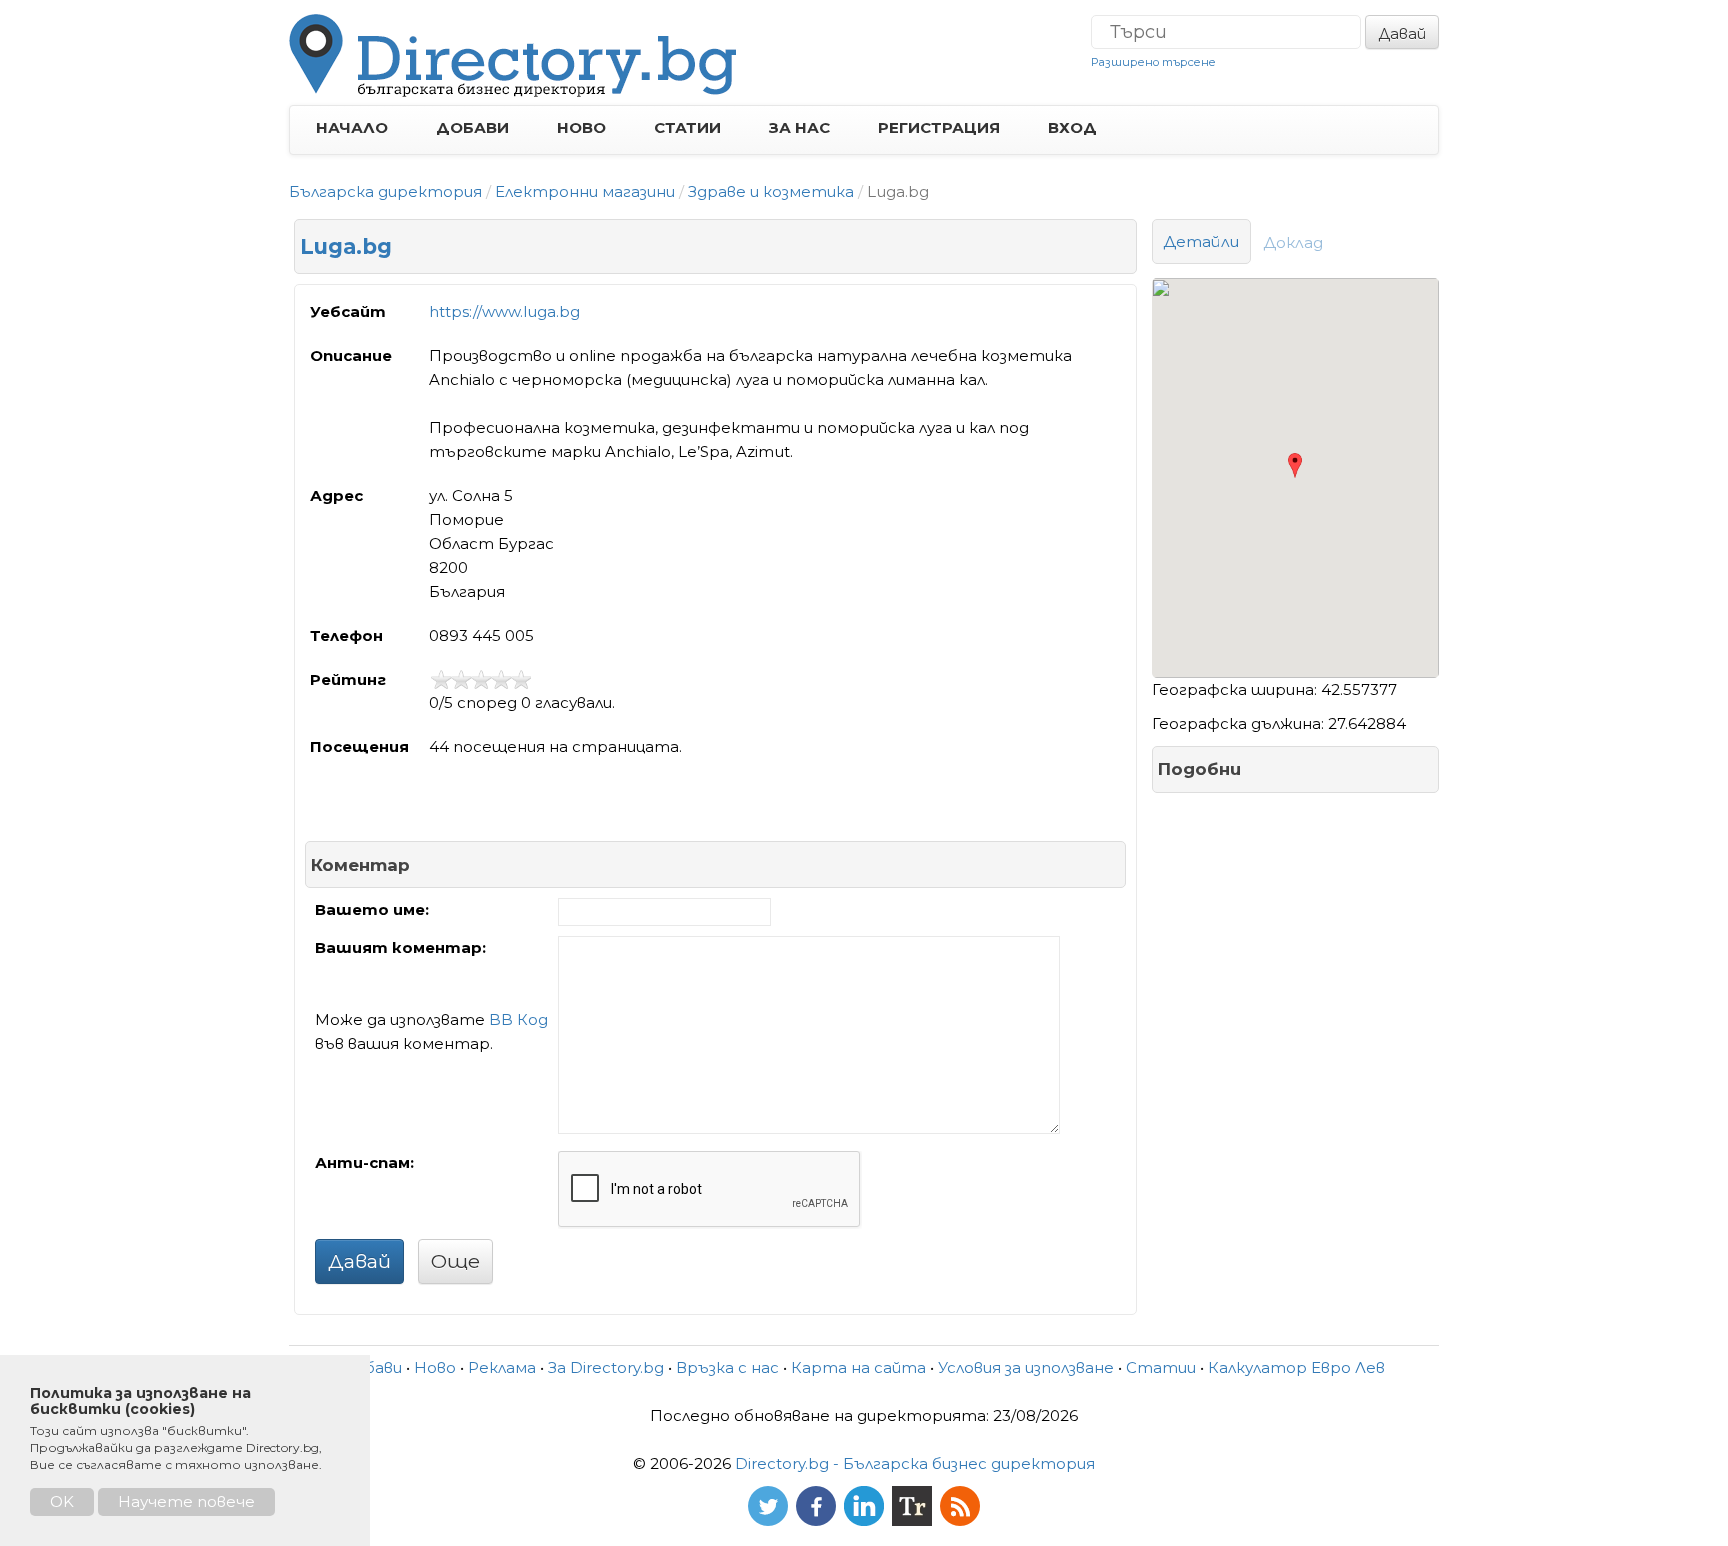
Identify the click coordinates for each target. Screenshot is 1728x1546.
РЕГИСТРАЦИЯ (939, 127)
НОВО (581, 127)
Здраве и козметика (771, 191)
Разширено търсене (1153, 62)
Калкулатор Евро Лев (1296, 1367)
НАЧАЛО (352, 127)
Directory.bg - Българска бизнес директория (915, 1463)
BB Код (518, 1019)
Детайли (1201, 241)
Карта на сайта (858, 1367)
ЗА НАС (799, 127)
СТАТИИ (687, 127)
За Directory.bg (606, 1367)
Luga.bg (346, 246)
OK (62, 1501)
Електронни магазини (585, 191)
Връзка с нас (727, 1367)
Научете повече (186, 1501)
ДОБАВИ (472, 127)
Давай (1402, 33)
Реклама (502, 1367)
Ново (435, 1367)
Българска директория (385, 191)
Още (455, 1261)
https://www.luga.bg (504, 311)
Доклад (1293, 242)
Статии (1161, 1367)
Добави (372, 1367)
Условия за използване (1026, 1367)
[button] (1294, 465)
